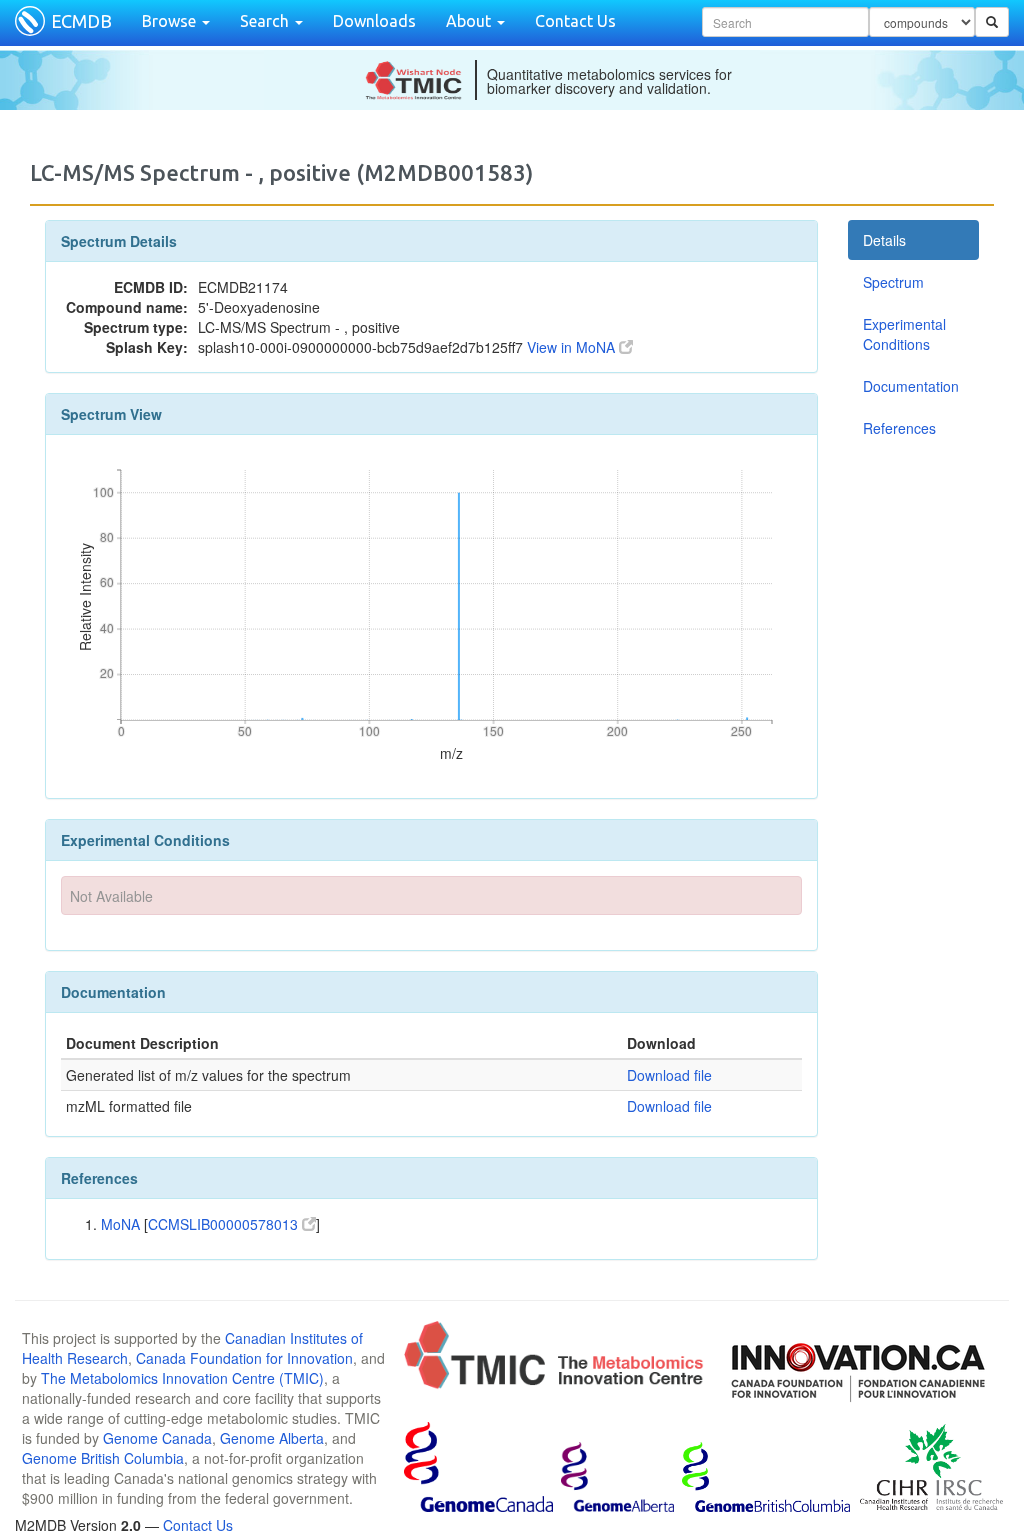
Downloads (374, 21)
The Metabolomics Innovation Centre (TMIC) (182, 1378)
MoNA (120, 1224)
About (470, 21)
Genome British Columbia (103, 1458)
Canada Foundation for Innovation (244, 1358)
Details (884, 240)
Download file (669, 1075)
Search (266, 21)
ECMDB (81, 21)
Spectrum (893, 282)
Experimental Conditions (904, 334)
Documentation (911, 386)
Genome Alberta (272, 1438)
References (899, 428)
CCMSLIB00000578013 (225, 1224)
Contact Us (575, 21)
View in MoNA (573, 347)
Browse (171, 21)
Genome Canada (157, 1438)
